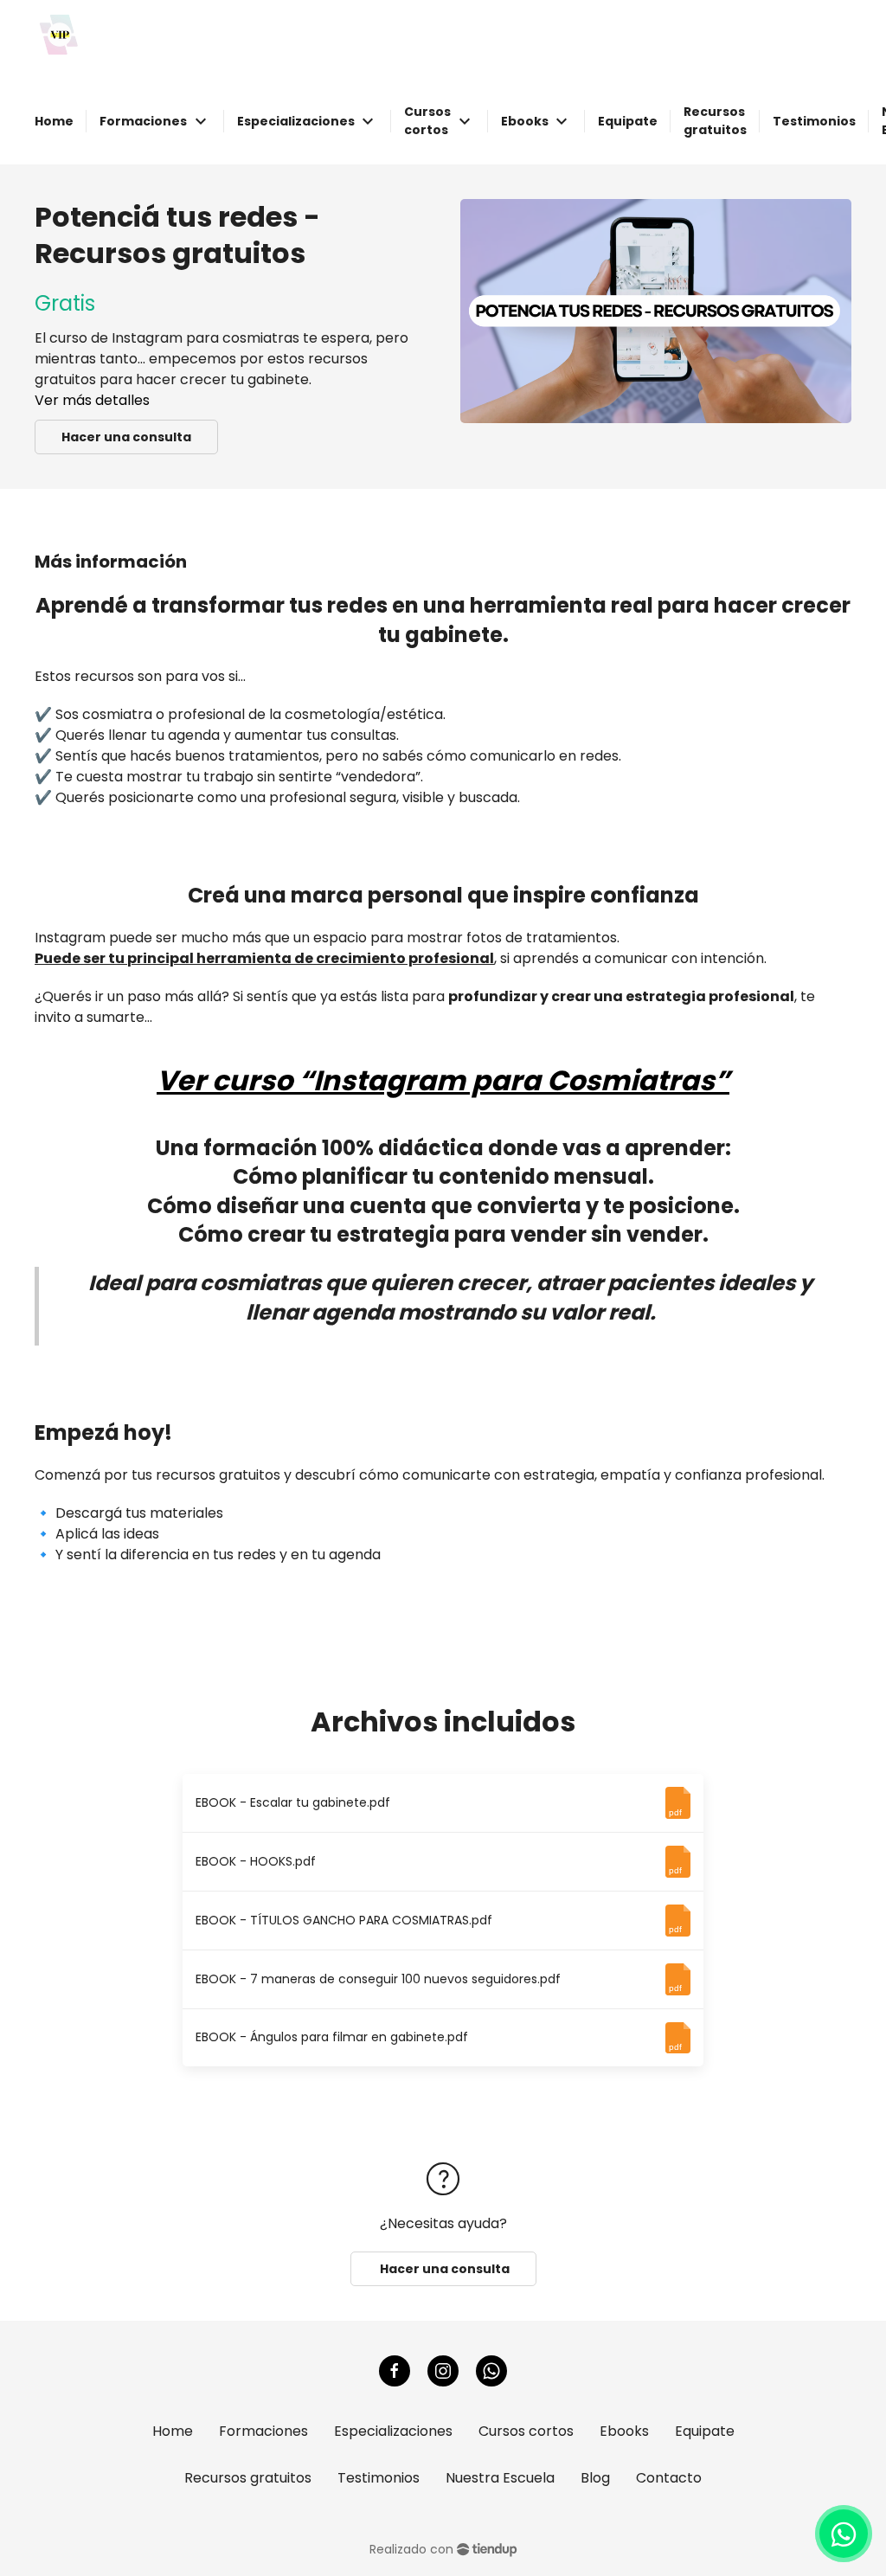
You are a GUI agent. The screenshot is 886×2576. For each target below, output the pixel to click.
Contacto (669, 2478)
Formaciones (263, 2431)
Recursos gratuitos (248, 2478)
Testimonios (379, 2478)
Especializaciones (393, 2431)
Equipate (705, 2431)
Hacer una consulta (126, 437)
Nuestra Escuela (500, 2478)
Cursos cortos (526, 2431)
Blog (595, 2478)
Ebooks (624, 2431)
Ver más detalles (92, 400)
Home (173, 2431)
